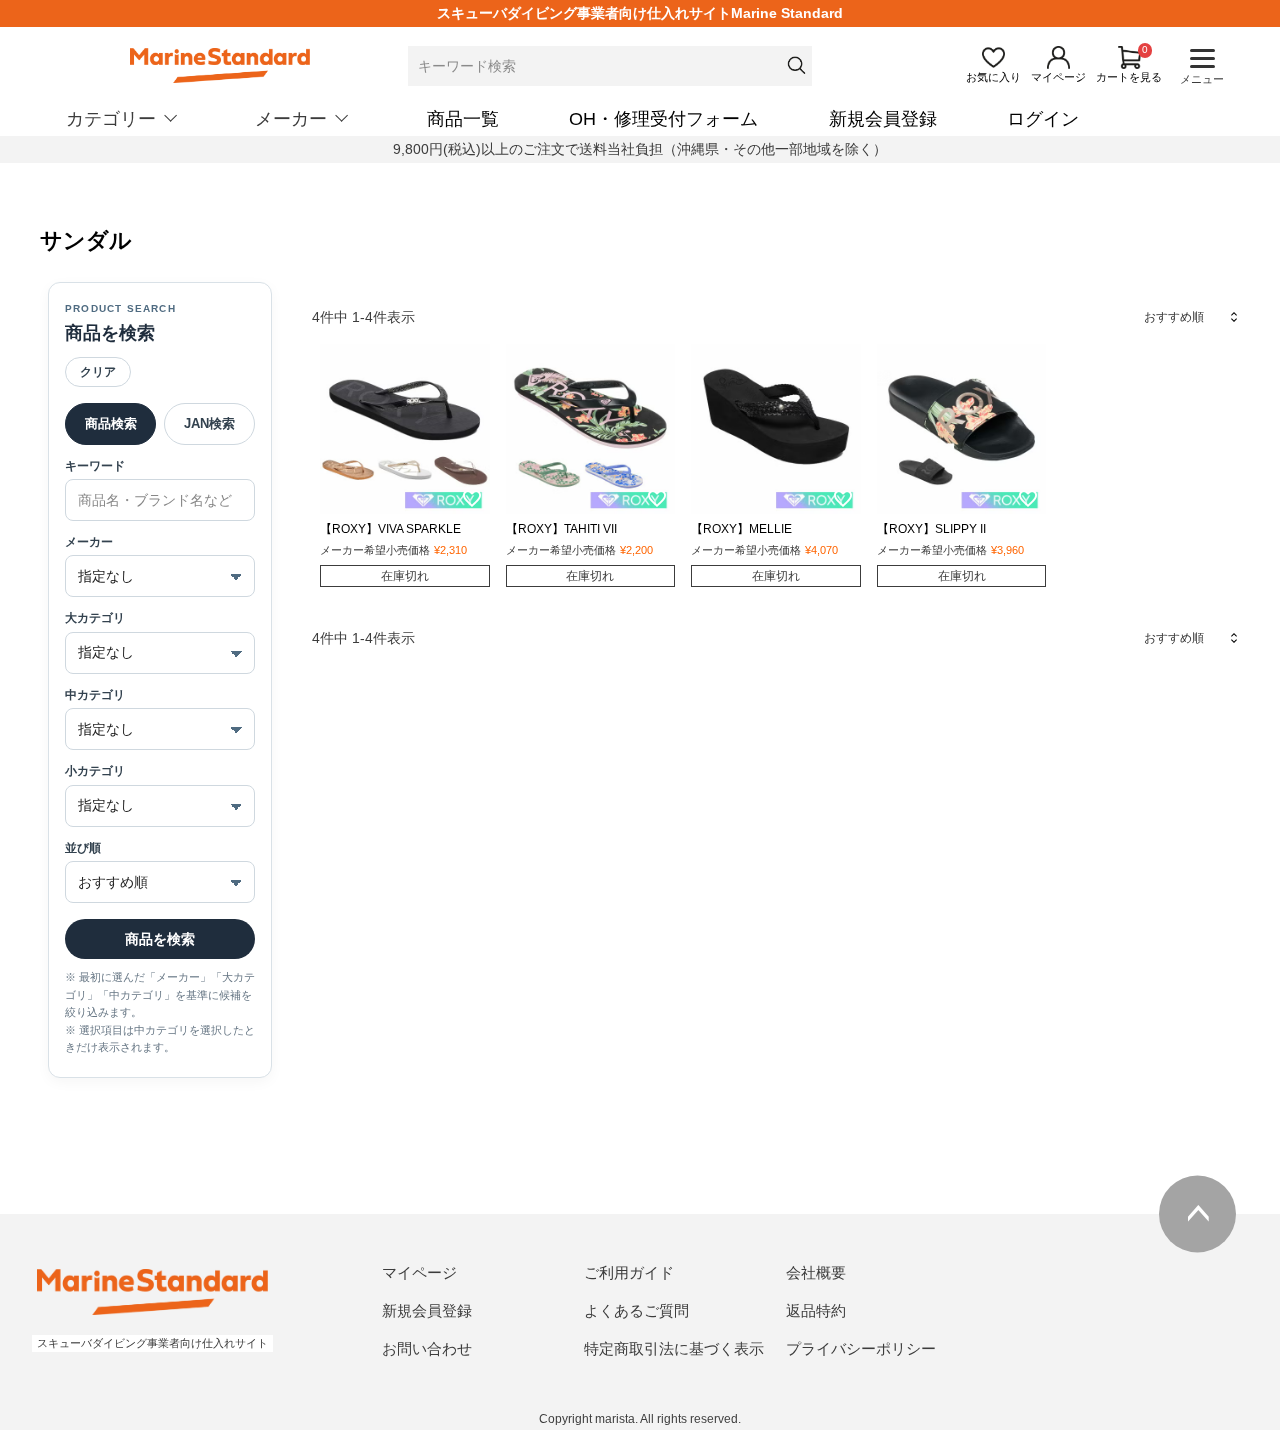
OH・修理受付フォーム (663, 119)
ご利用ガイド (629, 1272)
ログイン (1043, 119)
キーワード (95, 466)
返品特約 (816, 1310)
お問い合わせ (427, 1348)
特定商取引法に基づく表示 (674, 1348)
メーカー (89, 542)
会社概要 (816, 1272)
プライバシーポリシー (861, 1348)
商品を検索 (160, 939)
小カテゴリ (95, 771)
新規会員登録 (883, 119)
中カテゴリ (95, 695)
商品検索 (111, 423)
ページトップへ (1197, 1213)
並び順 (83, 848)
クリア (98, 372)
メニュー (1202, 79)
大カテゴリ (95, 618)
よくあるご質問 (636, 1310)
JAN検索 (209, 423)
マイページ (419, 1272)
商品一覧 (463, 119)
